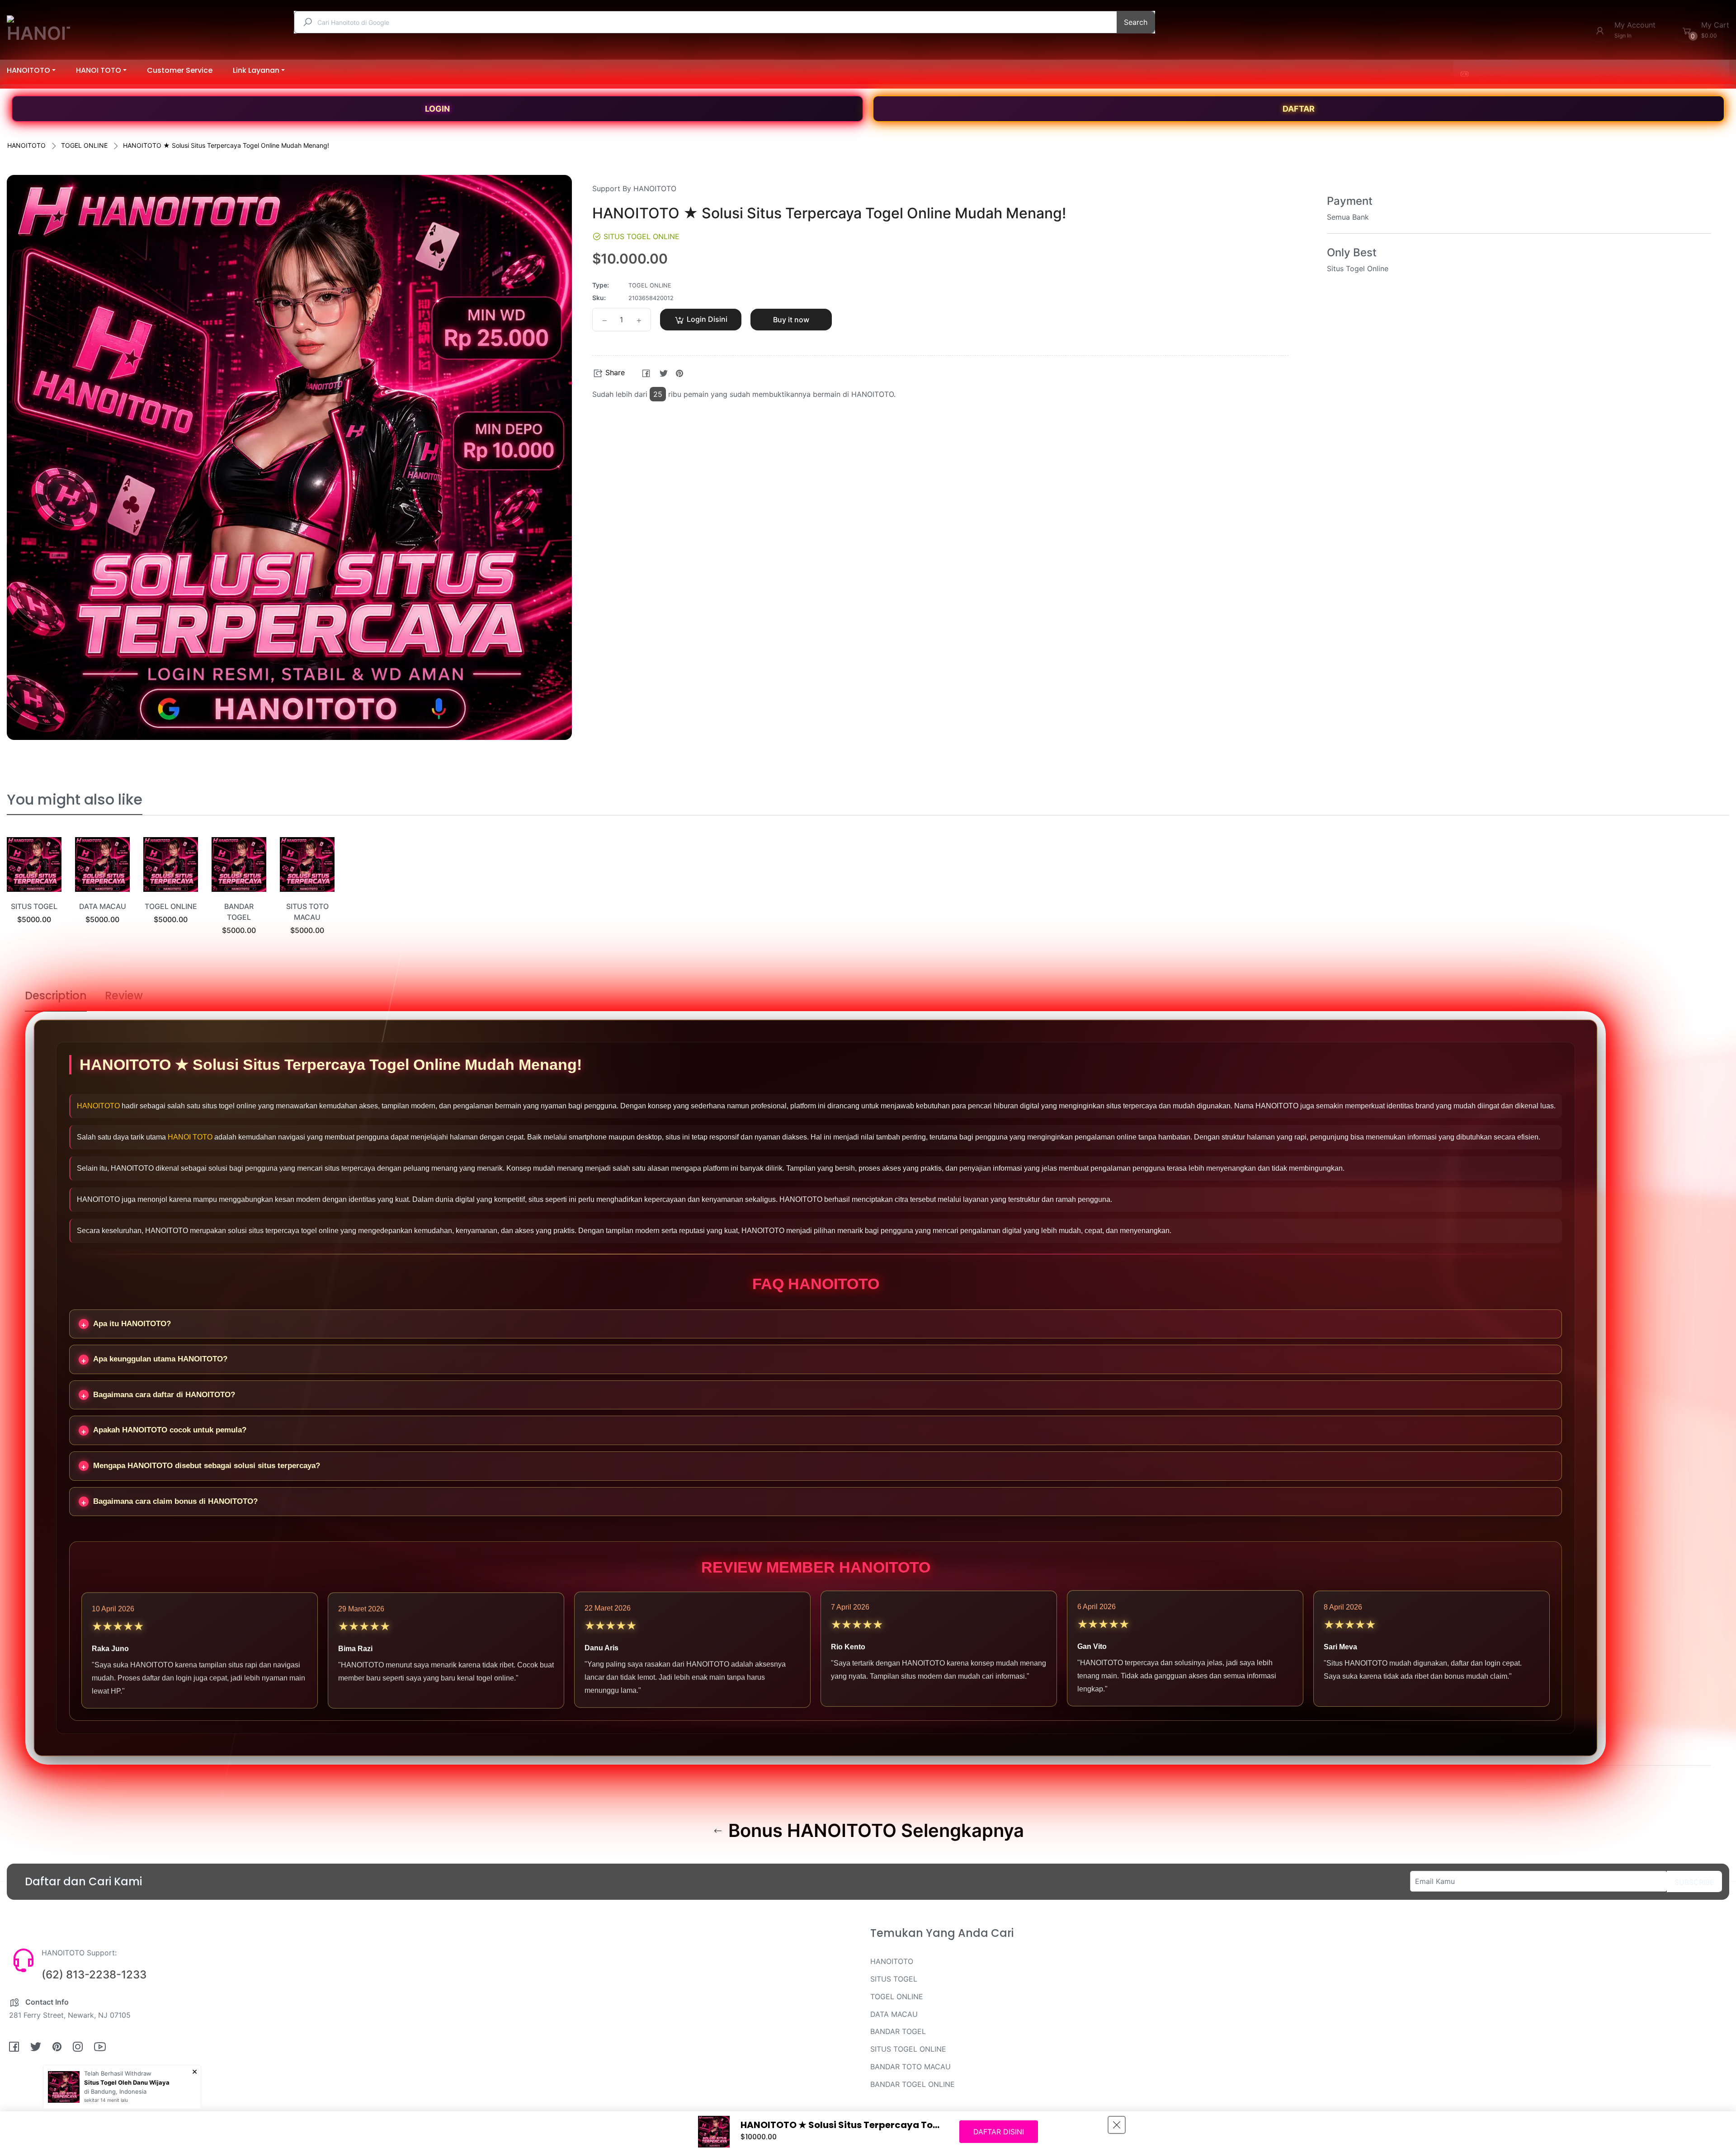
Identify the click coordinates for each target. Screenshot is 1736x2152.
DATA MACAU (103, 906)
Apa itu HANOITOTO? (132, 1324)
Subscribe (1694, 1882)
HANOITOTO (26, 145)
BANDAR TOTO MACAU (910, 2067)
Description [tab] (56, 996)
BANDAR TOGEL (898, 2031)
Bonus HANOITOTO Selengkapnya (874, 1831)
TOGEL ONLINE (84, 145)
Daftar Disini (999, 2132)
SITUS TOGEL (34, 906)
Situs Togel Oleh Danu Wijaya (127, 2082)
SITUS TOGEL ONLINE (908, 2049)
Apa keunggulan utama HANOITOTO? (160, 1359)
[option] (34, 892)
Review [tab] (124, 996)
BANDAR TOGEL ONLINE (913, 2084)
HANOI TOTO (190, 1137)
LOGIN (437, 109)
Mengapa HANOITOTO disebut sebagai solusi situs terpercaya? (207, 1466)
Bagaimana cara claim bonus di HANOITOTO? (175, 1501)
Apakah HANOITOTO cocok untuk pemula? (170, 1430)
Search (1136, 22)
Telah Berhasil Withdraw (118, 2073)
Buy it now (791, 320)
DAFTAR (1299, 109)
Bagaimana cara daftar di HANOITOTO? (164, 1395)
